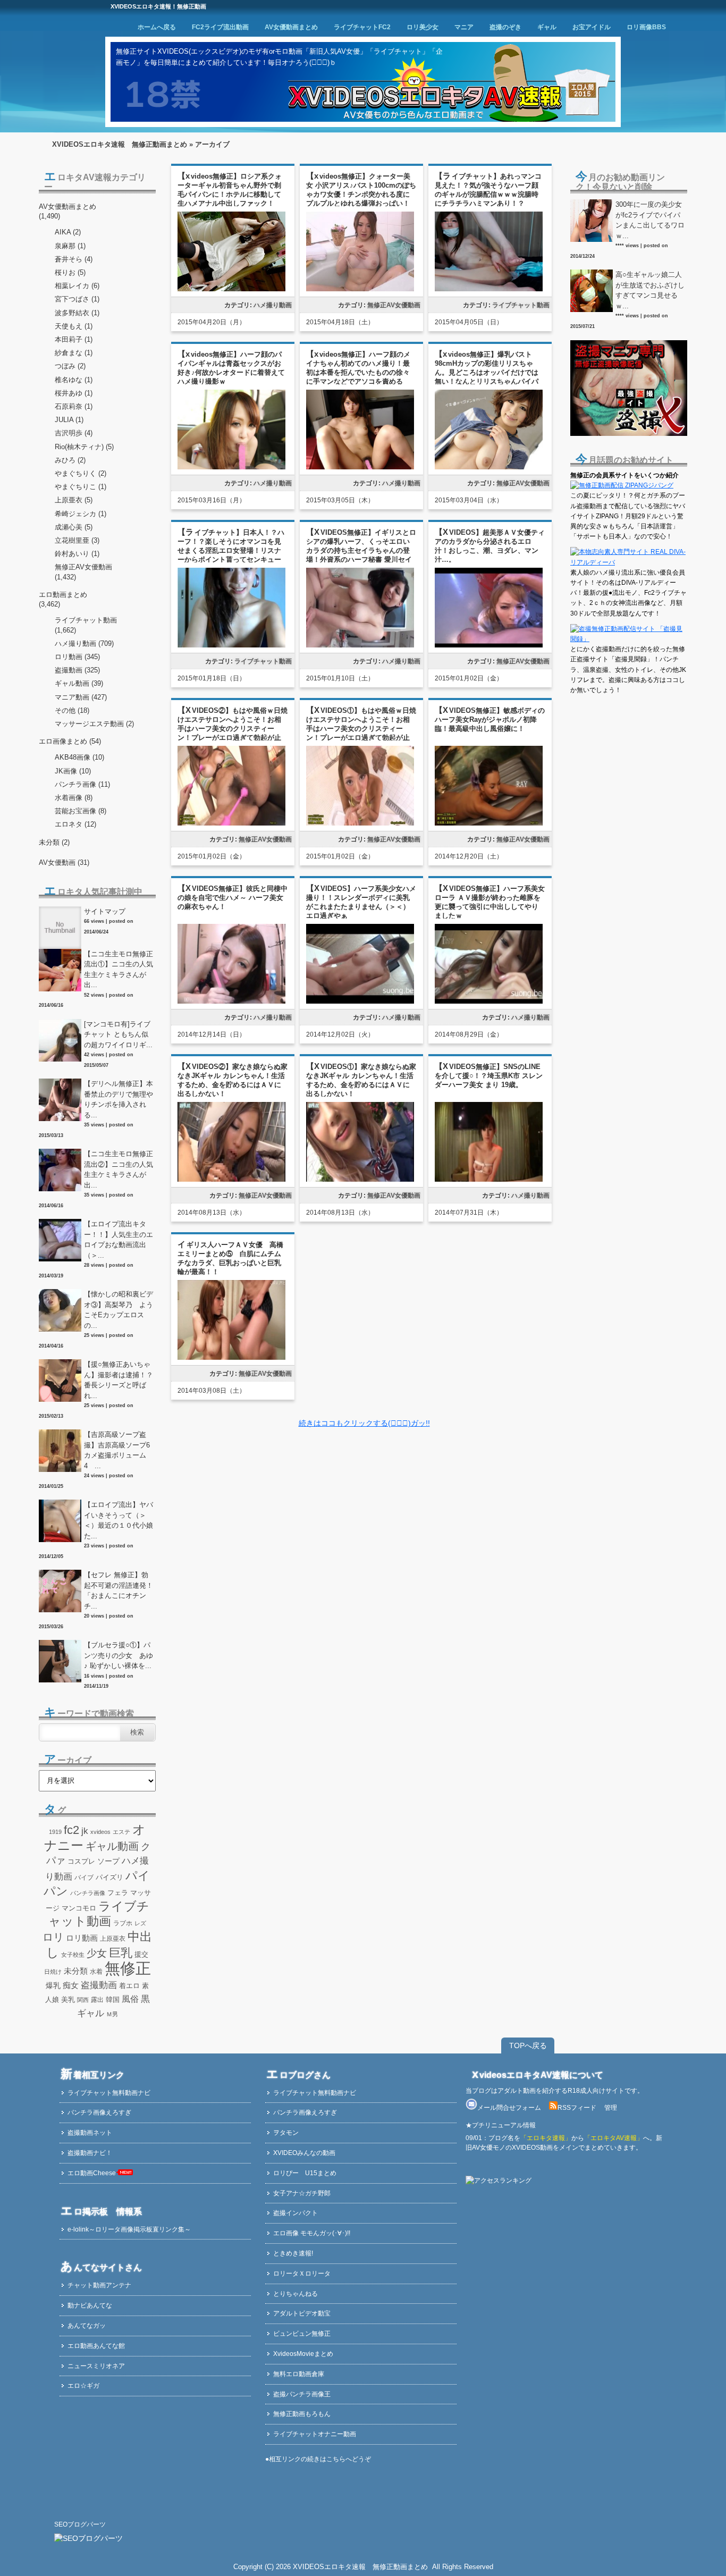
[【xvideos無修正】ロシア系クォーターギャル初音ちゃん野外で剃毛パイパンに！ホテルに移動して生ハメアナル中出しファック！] (231, 289)
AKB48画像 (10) (79, 757)
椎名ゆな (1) (74, 380)
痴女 (71, 1985)
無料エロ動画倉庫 (299, 2374)
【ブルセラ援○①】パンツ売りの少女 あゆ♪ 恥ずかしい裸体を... (119, 1655)
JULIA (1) (69, 420)
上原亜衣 (113, 1939)
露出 (97, 2000)
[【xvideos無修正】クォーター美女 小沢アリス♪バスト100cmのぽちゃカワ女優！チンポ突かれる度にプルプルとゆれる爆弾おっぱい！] (360, 289)
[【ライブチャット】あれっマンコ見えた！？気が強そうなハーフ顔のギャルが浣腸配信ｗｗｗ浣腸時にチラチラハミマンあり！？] (489, 290)
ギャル (547, 27)
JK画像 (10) (73, 771)
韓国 (113, 2000)
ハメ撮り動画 (273, 305)
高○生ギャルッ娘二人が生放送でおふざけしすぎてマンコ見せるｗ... (650, 290)
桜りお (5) (70, 272)
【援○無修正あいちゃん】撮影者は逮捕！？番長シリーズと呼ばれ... (119, 1380)
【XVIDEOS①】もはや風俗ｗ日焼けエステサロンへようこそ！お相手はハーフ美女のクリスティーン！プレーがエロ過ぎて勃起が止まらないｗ (361, 729)
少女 (97, 1953)
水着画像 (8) (74, 798)
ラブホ (123, 1923)
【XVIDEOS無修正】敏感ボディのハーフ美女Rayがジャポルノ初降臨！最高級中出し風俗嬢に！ (490, 719)
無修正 (128, 1968)
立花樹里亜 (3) (77, 540)
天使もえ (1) (74, 326)
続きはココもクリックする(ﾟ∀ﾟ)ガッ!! (364, 1423)
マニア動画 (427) (81, 697)
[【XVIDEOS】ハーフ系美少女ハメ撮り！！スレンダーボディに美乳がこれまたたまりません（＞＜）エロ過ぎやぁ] (360, 1002)
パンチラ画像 (88, 1893)
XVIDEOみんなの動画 (304, 2153)
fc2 (71, 1830)
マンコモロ (79, 1908)
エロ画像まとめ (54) (70, 741)
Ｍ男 (112, 2014)
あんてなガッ (87, 2326)
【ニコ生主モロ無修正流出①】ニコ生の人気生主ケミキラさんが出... (119, 970)
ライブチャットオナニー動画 (315, 2434)
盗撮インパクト (296, 2213)
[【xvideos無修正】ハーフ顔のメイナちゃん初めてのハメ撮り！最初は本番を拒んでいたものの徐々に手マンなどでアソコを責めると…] (360, 468)
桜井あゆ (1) (74, 393)
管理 (611, 2108)
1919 (55, 1832)
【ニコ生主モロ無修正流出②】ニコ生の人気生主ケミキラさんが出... (119, 1169)
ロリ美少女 (423, 27)
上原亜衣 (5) (74, 500)
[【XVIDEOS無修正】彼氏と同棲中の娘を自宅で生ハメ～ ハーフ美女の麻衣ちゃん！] (231, 1002)
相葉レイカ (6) (77, 286)
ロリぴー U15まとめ (305, 2173)
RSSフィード (577, 2108)
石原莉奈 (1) (74, 406)
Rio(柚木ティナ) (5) (84, 447)
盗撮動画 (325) (77, 670)
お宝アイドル (592, 27)
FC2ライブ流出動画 (220, 27)
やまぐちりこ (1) (81, 487)
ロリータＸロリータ (302, 2274)
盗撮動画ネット (90, 2133)
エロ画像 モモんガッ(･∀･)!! (312, 2233)
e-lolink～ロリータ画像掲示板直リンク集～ (129, 2229)
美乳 (68, 2000)
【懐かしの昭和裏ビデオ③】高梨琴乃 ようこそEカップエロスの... (119, 1310)
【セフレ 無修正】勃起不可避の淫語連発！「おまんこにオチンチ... (119, 1590)
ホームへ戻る (157, 27)
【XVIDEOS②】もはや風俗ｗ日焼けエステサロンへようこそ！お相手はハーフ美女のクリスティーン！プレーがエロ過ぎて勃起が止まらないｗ (233, 729)
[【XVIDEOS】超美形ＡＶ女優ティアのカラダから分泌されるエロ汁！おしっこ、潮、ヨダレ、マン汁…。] (489, 646)
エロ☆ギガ (83, 2386)
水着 (96, 1972)
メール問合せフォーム (509, 2108)
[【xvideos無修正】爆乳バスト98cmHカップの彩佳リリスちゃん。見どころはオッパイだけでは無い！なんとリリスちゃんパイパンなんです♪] (489, 468)
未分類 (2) (54, 842)
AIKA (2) (68, 232)
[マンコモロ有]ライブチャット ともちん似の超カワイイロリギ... (118, 1034)
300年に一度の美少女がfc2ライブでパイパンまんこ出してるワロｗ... (650, 220)
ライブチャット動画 (521, 305)
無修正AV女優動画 (394, 305)
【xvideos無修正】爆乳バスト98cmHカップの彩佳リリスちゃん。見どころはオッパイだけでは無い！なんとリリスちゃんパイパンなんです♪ (487, 372)
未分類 (76, 1971)
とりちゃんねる (296, 2294)
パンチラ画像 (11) (82, 784)
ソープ (108, 1861)
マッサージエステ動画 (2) (94, 724)
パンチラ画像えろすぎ (99, 2112)
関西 (83, 2000)
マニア (464, 27)
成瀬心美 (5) (74, 527)
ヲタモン (286, 2133)
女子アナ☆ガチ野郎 (302, 2193)
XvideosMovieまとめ (303, 2354)
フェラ (118, 1893)
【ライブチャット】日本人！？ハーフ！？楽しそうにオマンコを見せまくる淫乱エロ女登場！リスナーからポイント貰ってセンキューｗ (231, 550)
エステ (121, 1832)
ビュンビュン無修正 (302, 2334)
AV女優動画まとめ (291, 27)
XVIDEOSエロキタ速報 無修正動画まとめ (120, 144)
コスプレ (81, 1862)
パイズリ (109, 1878)
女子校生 (73, 1955)
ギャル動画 (112, 1846)
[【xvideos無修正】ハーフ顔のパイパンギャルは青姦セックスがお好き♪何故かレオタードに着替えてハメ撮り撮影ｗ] (231, 468)
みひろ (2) (70, 460)
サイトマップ (105, 911)
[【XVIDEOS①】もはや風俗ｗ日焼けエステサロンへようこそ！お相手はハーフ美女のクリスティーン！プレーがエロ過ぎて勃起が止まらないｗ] (360, 824)
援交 (141, 1954)
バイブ (84, 1878)
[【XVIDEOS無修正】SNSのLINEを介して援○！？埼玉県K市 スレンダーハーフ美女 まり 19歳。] (489, 1180)
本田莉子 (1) (74, 339)
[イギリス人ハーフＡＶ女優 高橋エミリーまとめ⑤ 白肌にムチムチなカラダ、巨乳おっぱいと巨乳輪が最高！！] (231, 1358)
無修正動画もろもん (302, 2414)
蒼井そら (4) (74, 259)
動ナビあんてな (90, 2305)
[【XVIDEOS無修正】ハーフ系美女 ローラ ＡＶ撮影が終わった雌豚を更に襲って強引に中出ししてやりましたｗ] (489, 1002)
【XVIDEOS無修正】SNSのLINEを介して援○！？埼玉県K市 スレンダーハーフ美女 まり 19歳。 (489, 1076)
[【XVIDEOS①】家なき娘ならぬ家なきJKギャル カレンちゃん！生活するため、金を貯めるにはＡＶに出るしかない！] (360, 1180)
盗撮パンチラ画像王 (302, 2394)
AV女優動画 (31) (64, 862)
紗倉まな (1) (74, 353)
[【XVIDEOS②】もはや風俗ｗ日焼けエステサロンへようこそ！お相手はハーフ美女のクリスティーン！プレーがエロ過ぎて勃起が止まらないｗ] (231, 824)
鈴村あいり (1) (77, 554)
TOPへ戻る (528, 2045)
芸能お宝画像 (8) (81, 811)
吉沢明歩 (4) (74, 433)
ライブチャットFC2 (362, 27)
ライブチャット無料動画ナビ (109, 2093)
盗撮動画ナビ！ (90, 2153)
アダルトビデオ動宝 (302, 2313)
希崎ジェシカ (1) (81, 514)
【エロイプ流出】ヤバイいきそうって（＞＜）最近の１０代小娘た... (119, 1520)
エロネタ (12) (75, 824)
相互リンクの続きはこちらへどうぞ (320, 2459)
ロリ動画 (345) (77, 657)
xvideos (100, 1832)
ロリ (53, 1937)
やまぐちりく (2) (81, 473)
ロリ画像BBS (646, 27)
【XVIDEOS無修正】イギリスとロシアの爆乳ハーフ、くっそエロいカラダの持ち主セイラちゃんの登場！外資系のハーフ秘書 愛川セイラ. (361, 550)
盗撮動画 (99, 1985)
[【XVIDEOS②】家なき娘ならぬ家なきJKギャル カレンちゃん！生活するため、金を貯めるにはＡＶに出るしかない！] (231, 1180)
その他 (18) (72, 710)
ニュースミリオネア (96, 2366)
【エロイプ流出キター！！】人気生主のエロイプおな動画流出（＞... (119, 1240)
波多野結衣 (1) (77, 313)
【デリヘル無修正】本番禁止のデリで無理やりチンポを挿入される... (119, 1099)
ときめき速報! (293, 2253)
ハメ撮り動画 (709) (84, 643)
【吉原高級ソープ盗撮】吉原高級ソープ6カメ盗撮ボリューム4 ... (117, 1450)
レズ (140, 1923)
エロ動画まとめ (63, 595)
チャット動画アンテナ (99, 2285)
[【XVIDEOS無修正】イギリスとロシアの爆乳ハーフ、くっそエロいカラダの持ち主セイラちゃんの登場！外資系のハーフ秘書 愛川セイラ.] (360, 646)
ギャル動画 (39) (79, 683)
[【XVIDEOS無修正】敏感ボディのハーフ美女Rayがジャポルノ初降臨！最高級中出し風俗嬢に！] (489, 824)
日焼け (53, 1972)
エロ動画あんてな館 (96, 2346)
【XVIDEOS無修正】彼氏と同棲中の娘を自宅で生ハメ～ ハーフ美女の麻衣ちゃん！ (233, 898)
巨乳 (121, 1953)
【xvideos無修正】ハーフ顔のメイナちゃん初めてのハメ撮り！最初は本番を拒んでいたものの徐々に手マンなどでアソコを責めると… (358, 372)
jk (85, 1831)
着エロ (129, 1986)
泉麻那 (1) (70, 246)
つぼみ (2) (70, 366)
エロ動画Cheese (92, 2173)
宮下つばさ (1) (77, 299)
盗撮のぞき (505, 27)
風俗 (130, 1999)
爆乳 (53, 1985)
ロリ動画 (82, 1938)
